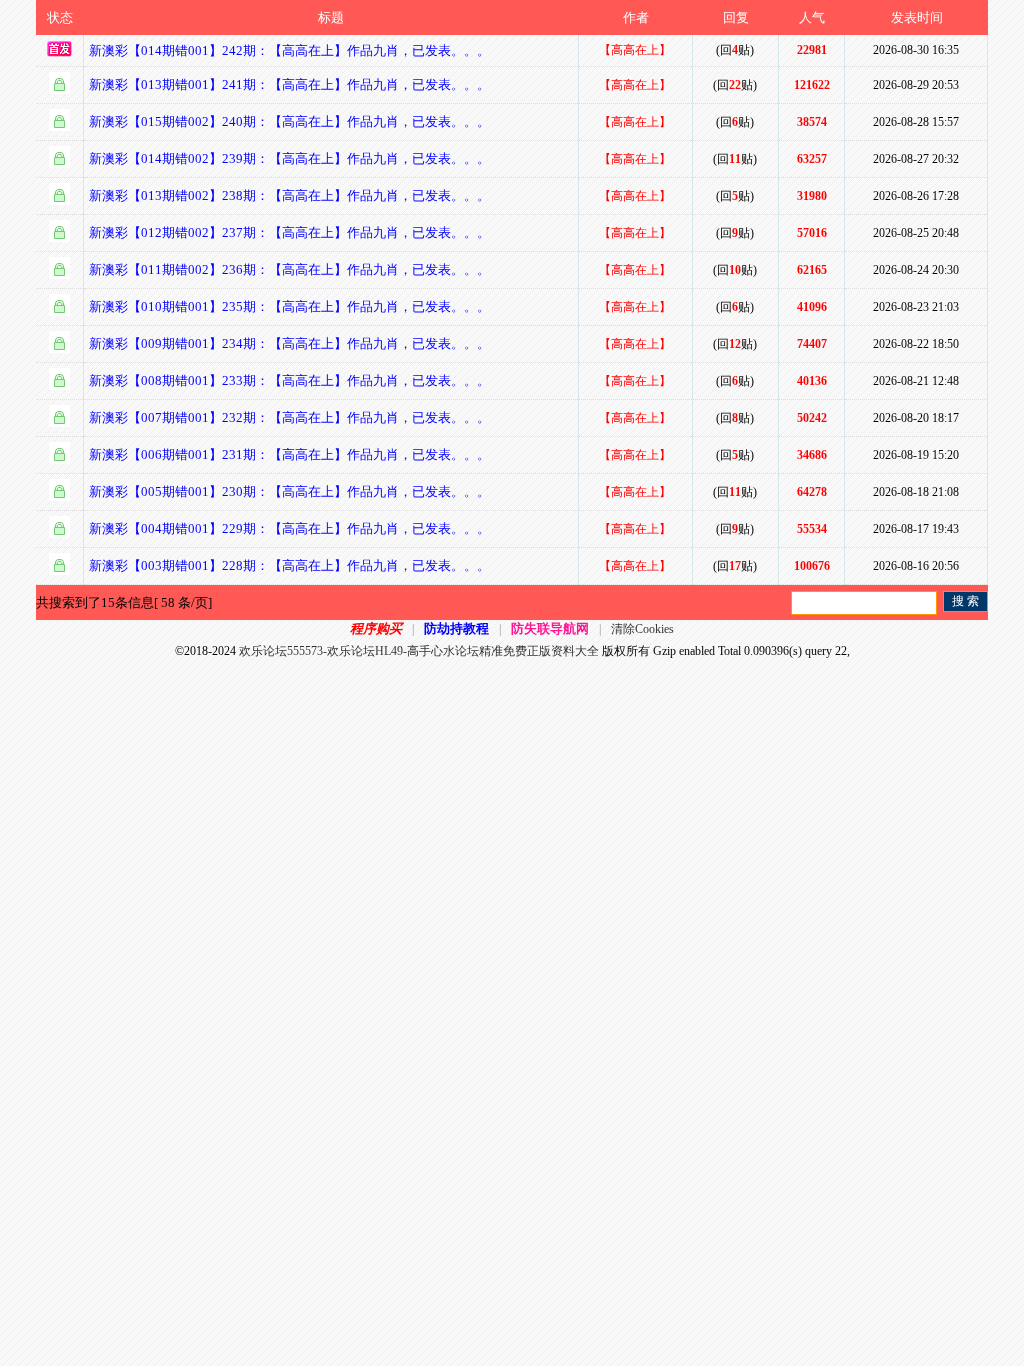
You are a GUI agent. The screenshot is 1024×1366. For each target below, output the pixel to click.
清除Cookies (642, 629)
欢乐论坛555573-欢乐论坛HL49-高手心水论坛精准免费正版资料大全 (419, 651)
